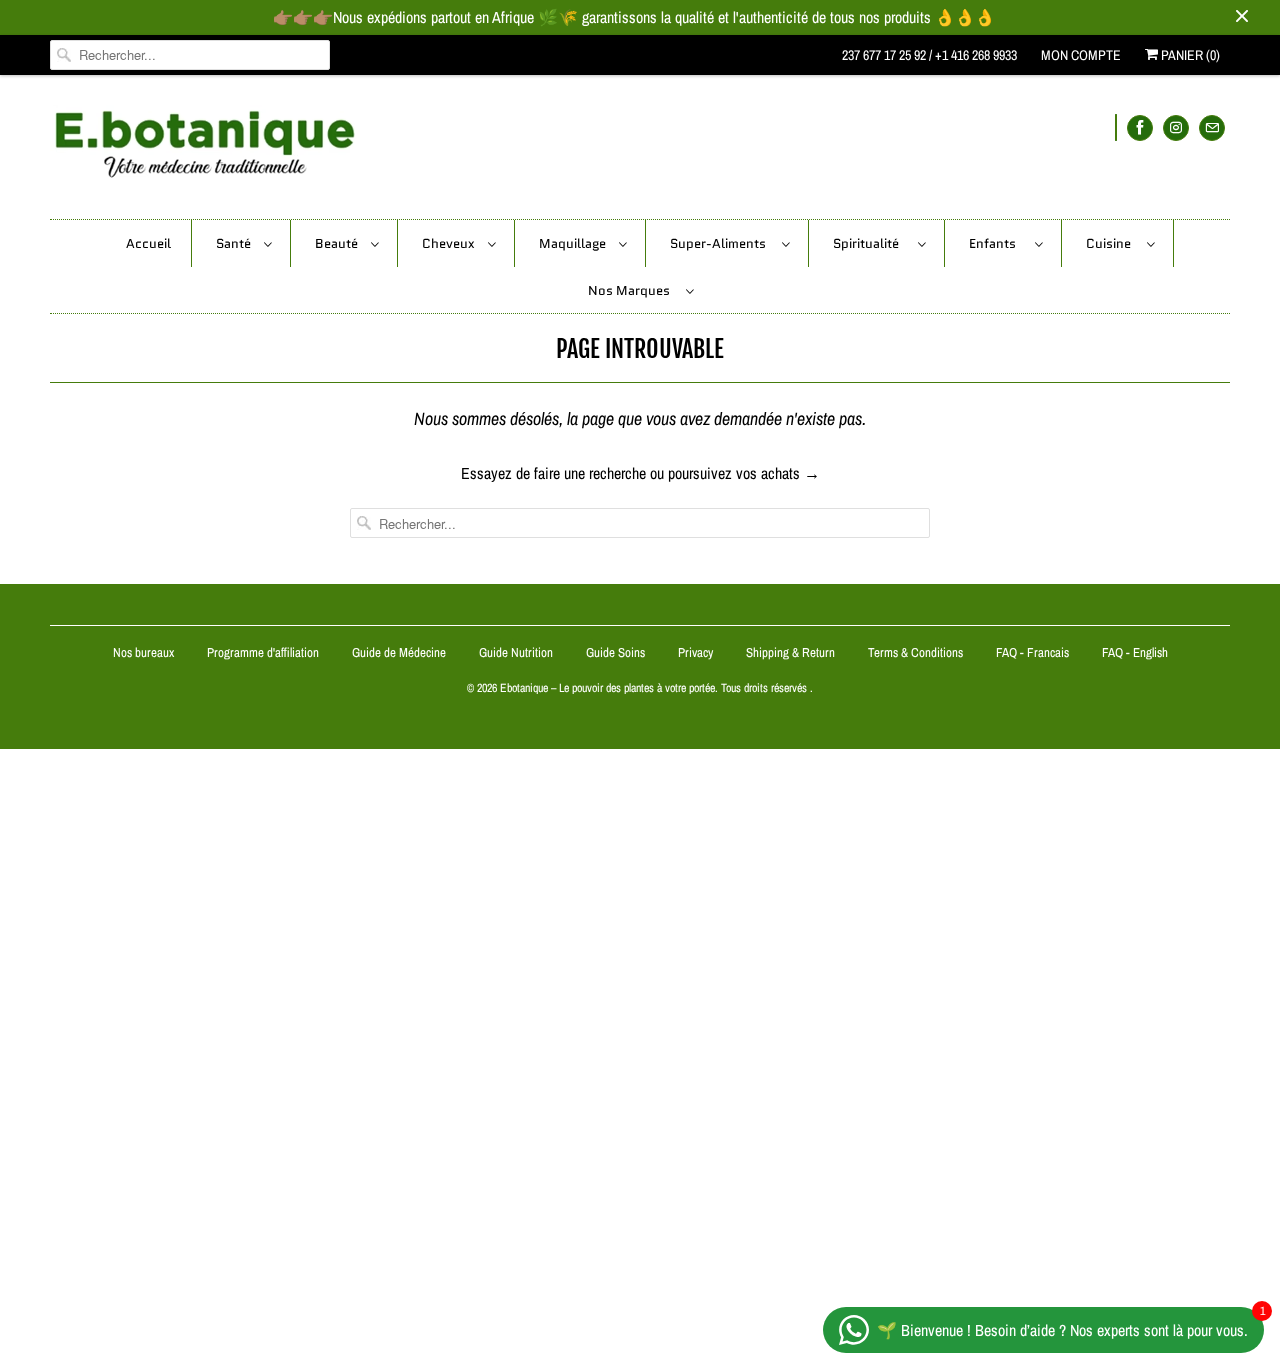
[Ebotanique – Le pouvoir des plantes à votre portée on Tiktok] (1116, 127)
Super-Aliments (721, 243)
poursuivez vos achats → (744, 473)
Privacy (695, 652)
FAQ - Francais (1032, 652)
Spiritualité (870, 243)
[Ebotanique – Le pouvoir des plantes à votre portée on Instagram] (1176, 127)
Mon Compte (1081, 55)
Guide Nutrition (517, 652)
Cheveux (450, 243)
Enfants (997, 243)
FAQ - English (1135, 652)
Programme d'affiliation (263, 652)
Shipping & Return (790, 652)
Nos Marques (632, 290)
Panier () (1189, 55)
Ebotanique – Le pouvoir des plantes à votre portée (607, 688)
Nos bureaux (143, 652)
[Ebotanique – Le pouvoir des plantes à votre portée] (640, 152)
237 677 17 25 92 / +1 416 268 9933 (929, 55)
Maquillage (574, 243)
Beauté (338, 243)
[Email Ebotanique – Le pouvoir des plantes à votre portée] (1212, 127)
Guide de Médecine (400, 652)
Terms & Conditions (915, 652)
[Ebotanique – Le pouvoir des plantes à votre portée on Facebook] (1140, 127)
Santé (235, 243)
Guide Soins (617, 652)
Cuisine (1111, 243)
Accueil (148, 243)
